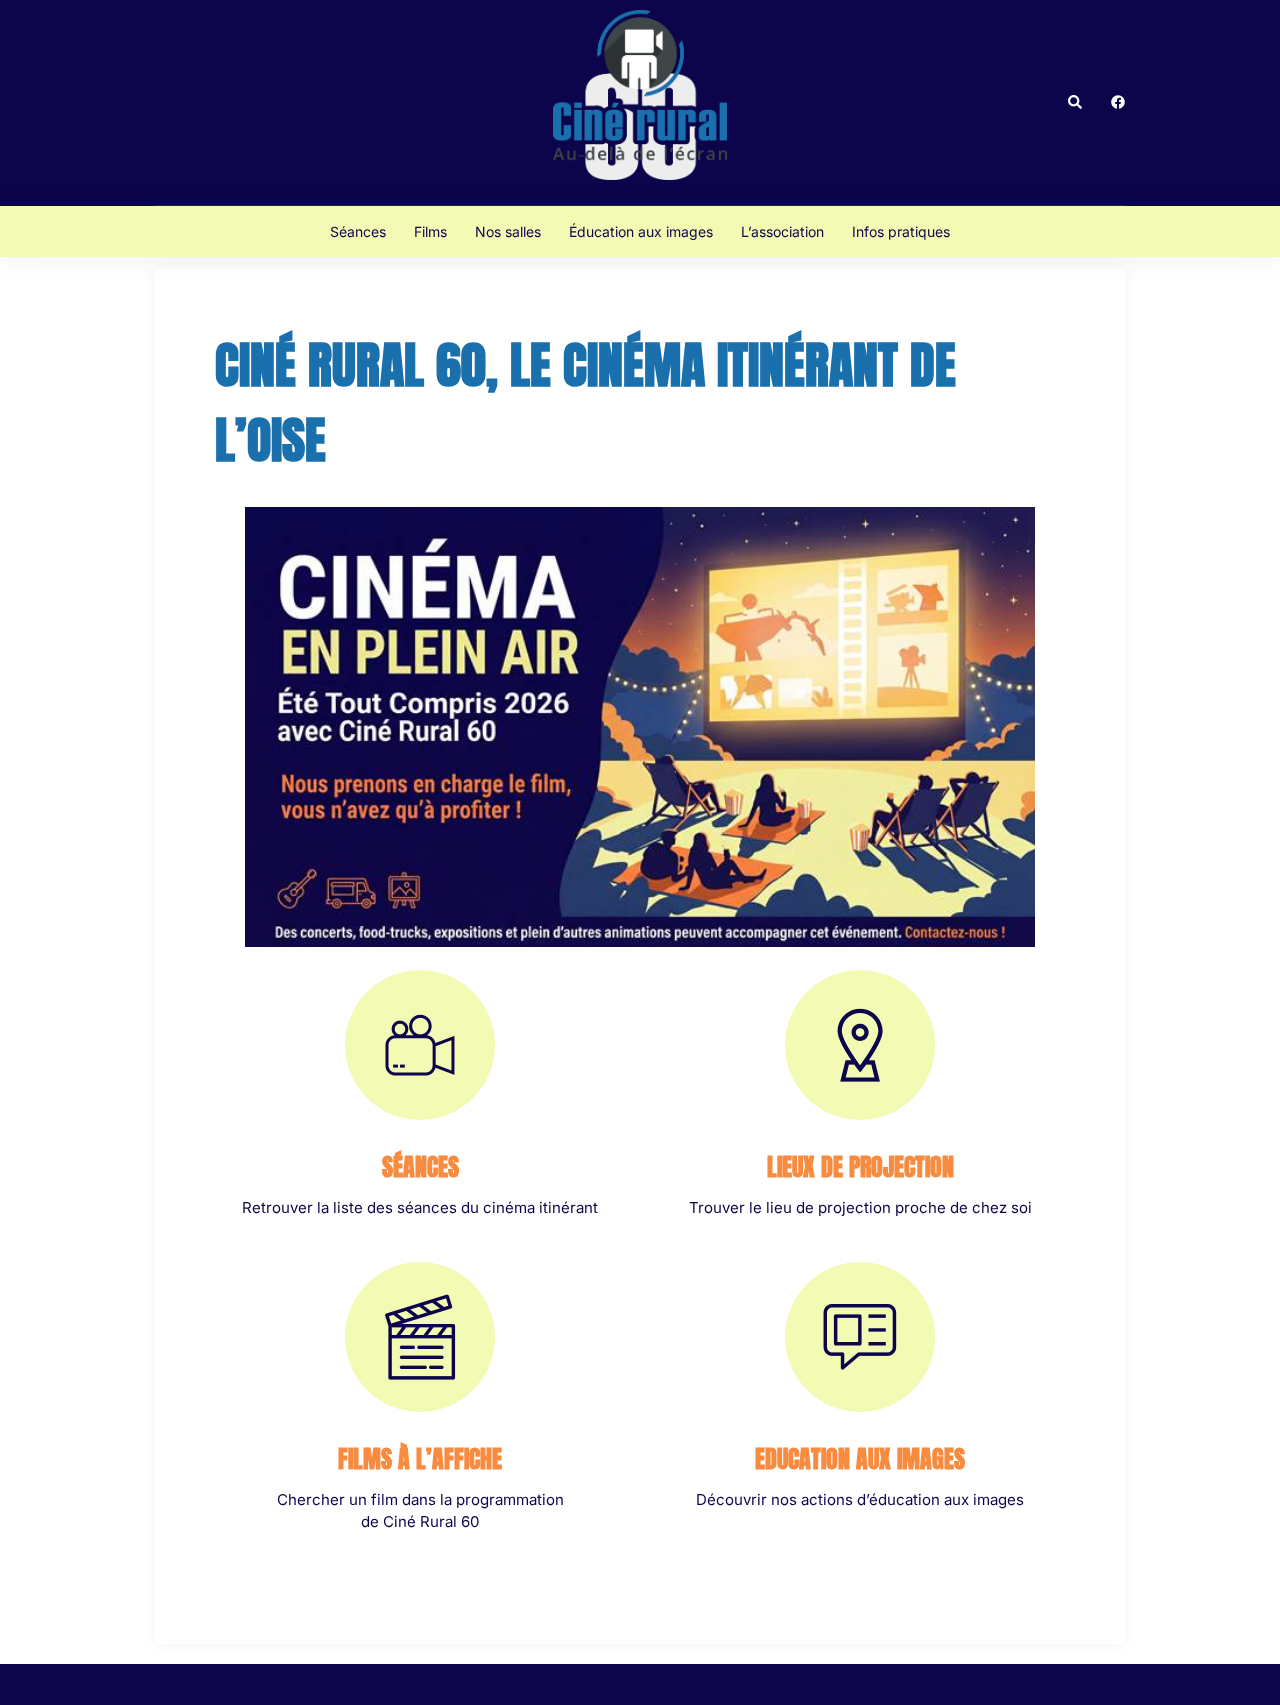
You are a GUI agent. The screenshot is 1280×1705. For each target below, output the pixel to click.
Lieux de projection (860, 1167)
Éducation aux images (641, 231)
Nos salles (508, 231)
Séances (358, 231)
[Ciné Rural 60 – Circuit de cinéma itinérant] (640, 101)
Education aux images (860, 1459)
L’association (782, 231)
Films (430, 231)
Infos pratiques (901, 231)
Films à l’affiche (420, 1459)
